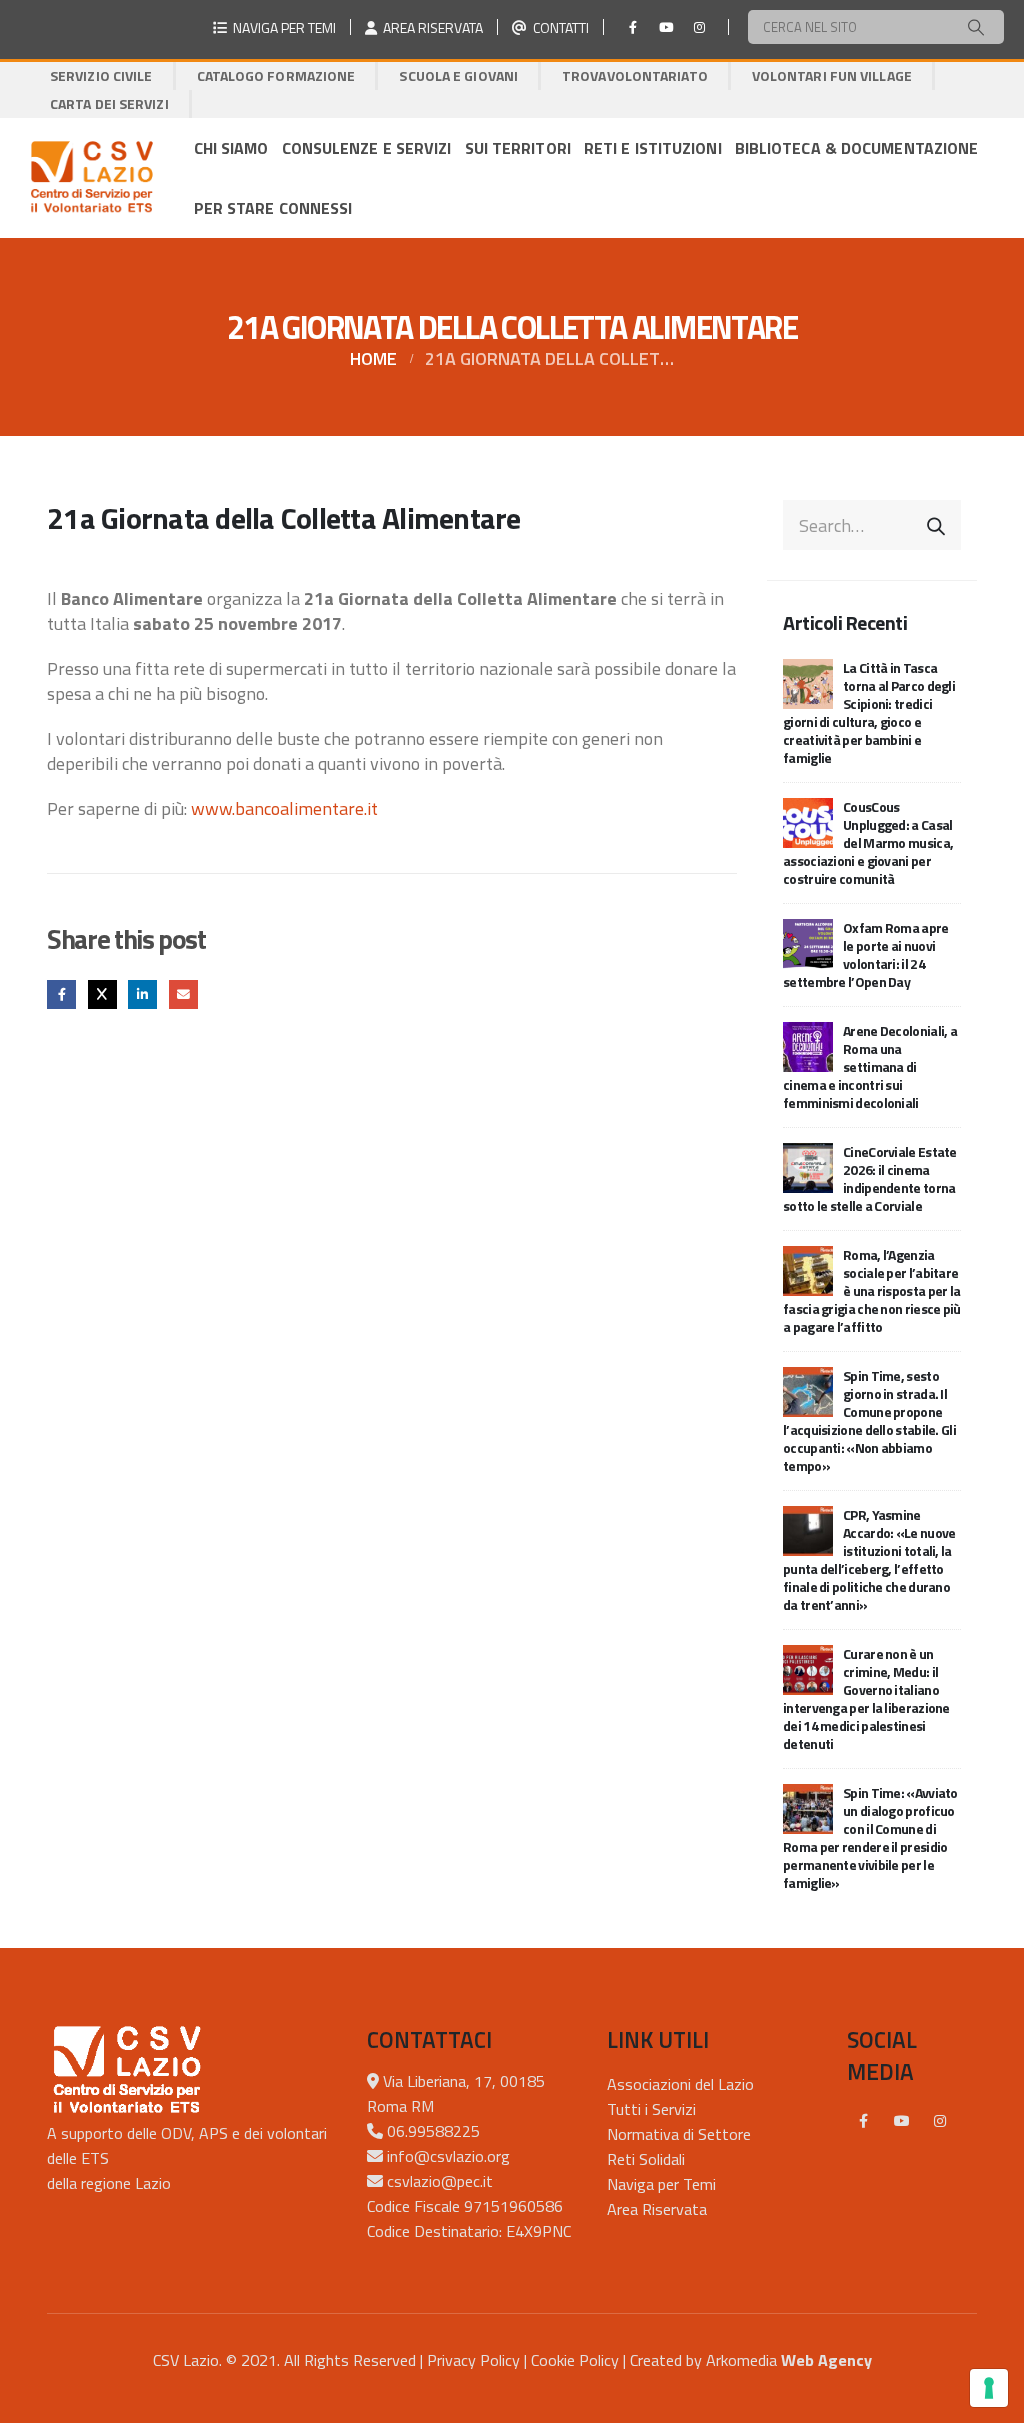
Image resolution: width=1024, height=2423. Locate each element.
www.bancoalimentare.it (284, 808)
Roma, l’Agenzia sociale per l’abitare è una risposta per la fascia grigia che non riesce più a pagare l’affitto (872, 1290)
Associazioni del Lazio (680, 2084)
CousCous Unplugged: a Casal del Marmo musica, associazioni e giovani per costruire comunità (868, 842)
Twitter (102, 994)
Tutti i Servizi (651, 2109)
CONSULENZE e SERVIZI (367, 148)
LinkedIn (142, 994)
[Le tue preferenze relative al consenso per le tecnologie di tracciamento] (989, 2388)
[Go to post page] (808, 682)
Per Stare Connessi (273, 208)
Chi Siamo (231, 148)
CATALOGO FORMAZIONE (276, 75)
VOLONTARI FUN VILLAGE (832, 75)
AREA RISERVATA (430, 27)
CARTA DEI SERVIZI (109, 103)
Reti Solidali (646, 2159)
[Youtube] (666, 27)
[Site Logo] (91, 178)
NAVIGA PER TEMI (281, 27)
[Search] (976, 27)
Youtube (902, 2121)
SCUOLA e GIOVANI (458, 75)
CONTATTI (558, 27)
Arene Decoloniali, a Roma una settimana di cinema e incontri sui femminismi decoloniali (870, 1066)
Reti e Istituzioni (653, 148)
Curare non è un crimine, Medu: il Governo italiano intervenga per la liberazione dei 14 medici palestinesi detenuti (866, 1698)
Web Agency (826, 2360)
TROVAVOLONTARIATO (635, 75)
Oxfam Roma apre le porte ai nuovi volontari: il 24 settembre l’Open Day (866, 954)
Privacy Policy (473, 2360)
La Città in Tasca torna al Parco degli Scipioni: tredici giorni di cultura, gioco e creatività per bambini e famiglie (869, 712)
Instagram (940, 2121)
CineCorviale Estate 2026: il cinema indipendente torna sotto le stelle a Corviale (870, 1178)
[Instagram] (699, 27)
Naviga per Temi (661, 2184)
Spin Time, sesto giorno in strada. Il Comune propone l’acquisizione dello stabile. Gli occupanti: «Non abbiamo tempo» (869, 1420)
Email (183, 994)
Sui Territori (518, 148)
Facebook (61, 994)
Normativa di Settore (679, 2134)
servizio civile (101, 75)
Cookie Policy (575, 2360)
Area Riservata (657, 2209)
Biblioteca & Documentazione (857, 148)
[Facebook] (633, 27)
